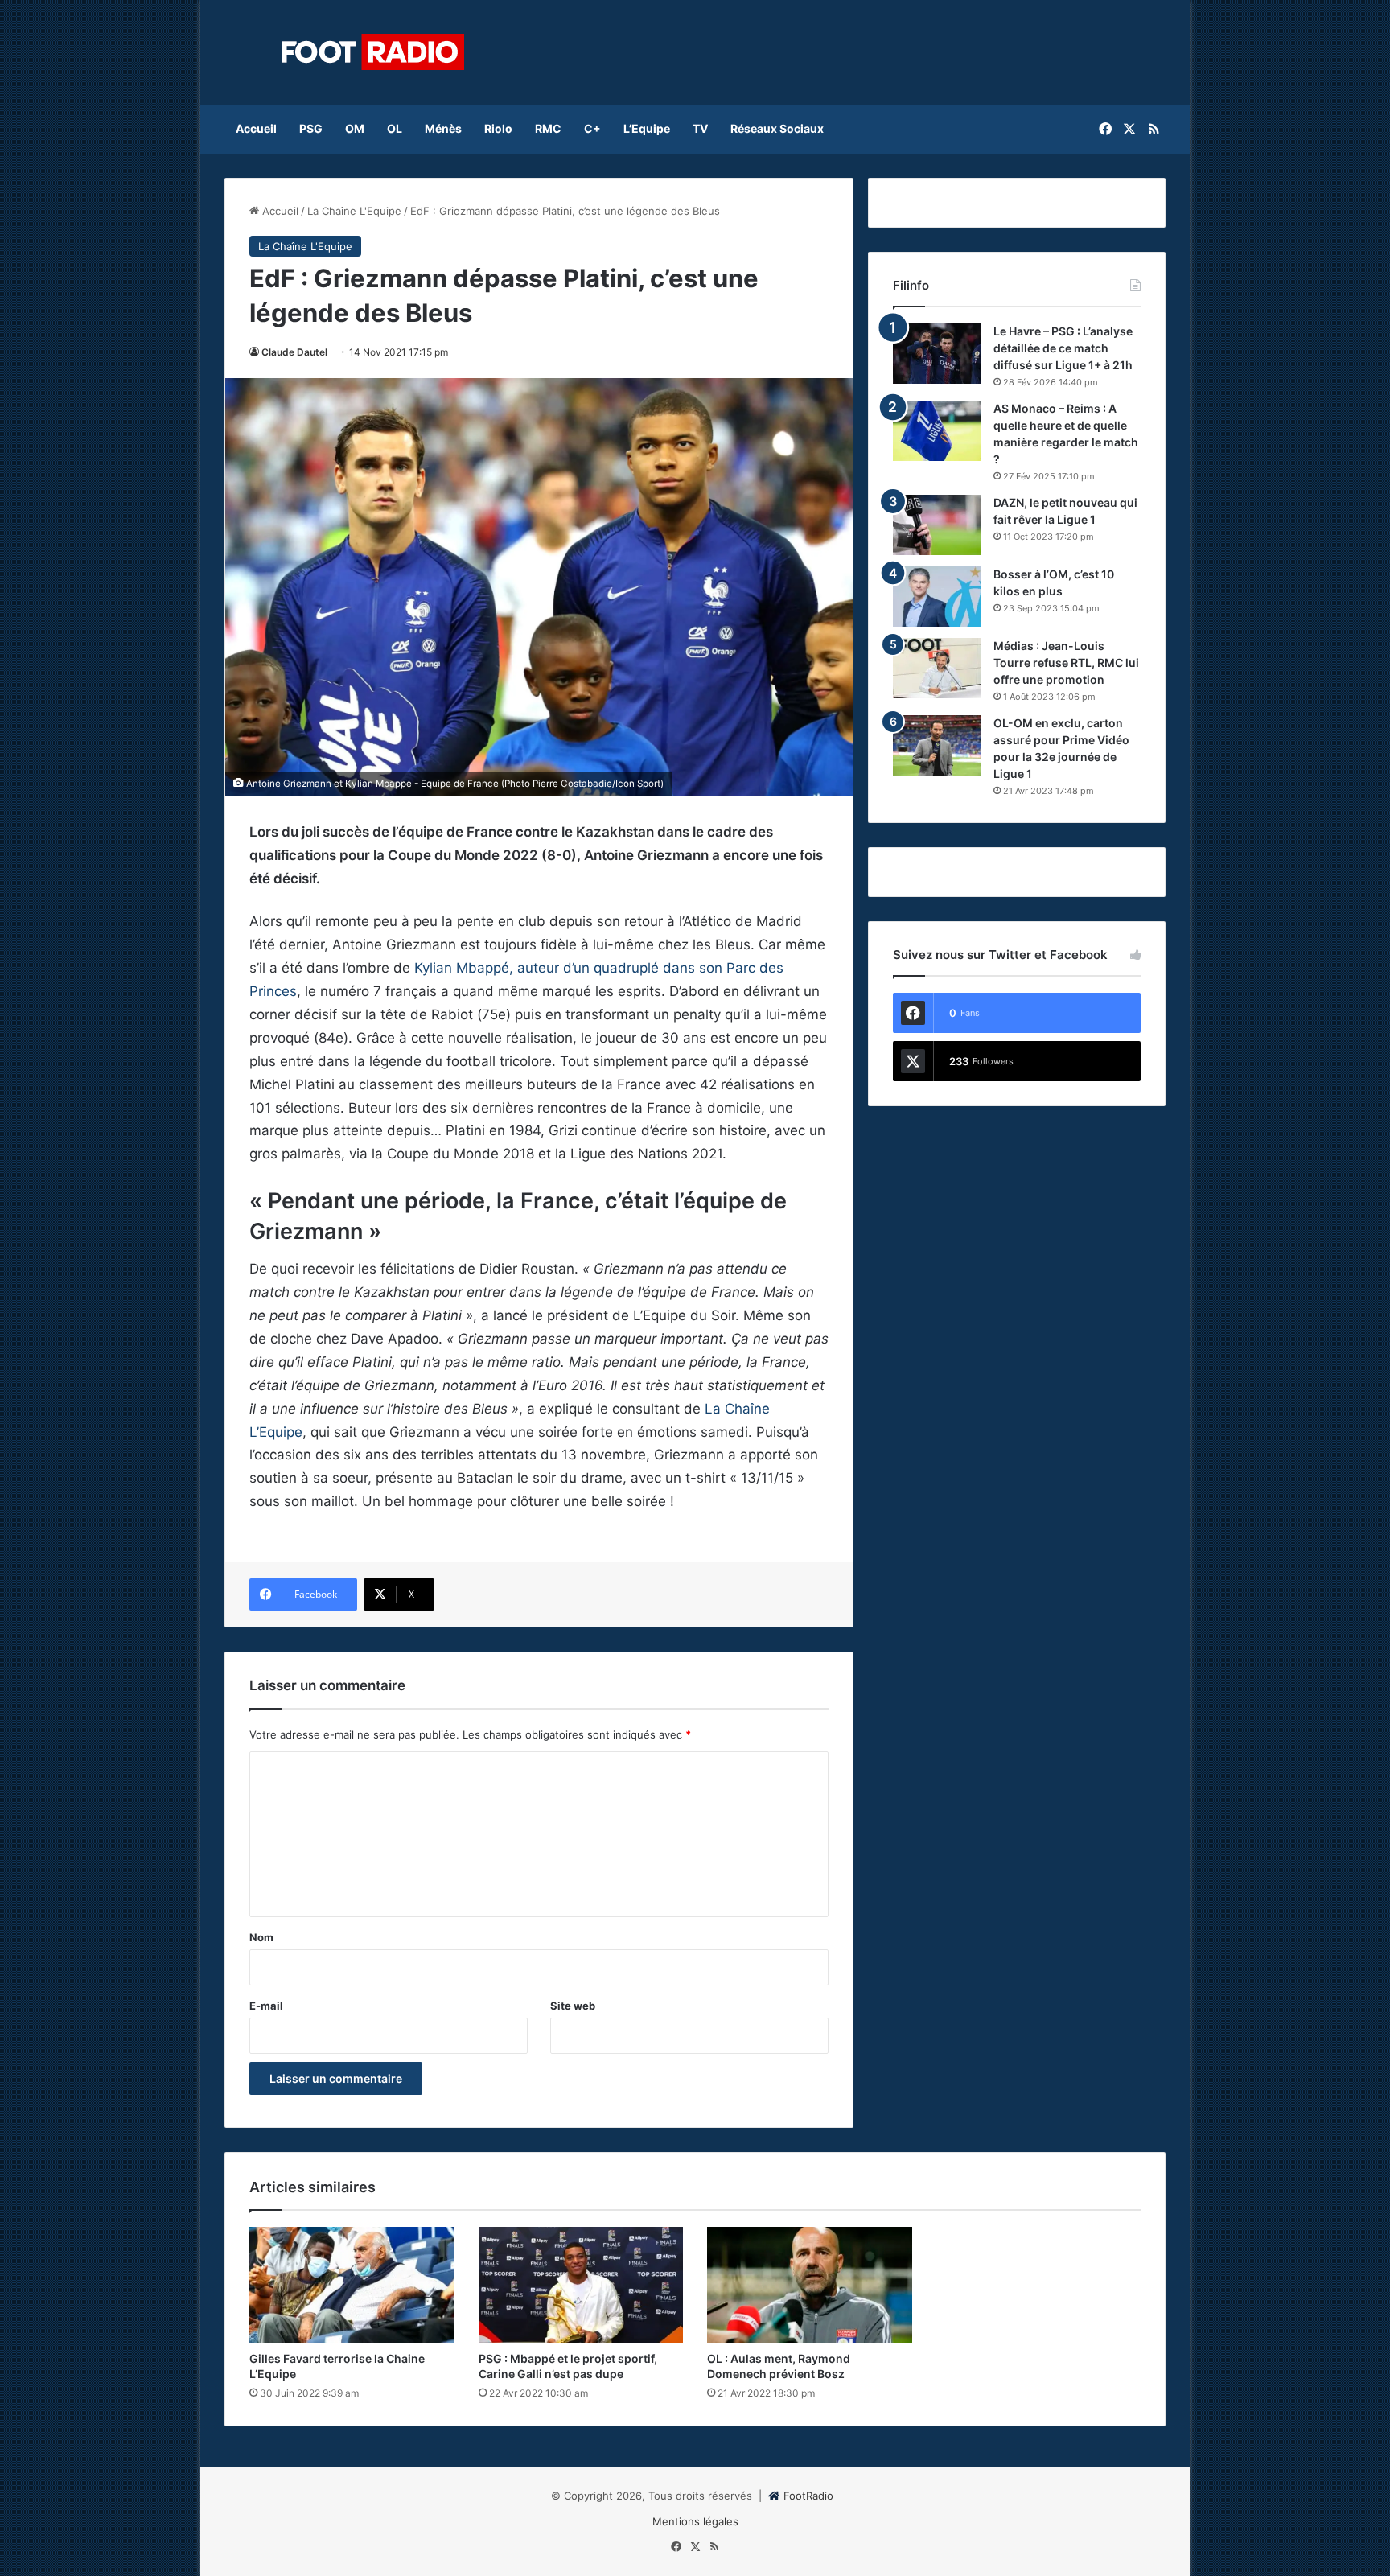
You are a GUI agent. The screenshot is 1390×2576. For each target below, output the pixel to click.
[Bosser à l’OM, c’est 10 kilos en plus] (937, 597)
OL (395, 128)
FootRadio (808, 2496)
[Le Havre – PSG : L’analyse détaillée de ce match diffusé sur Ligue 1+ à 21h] (937, 354)
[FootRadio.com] (373, 52)
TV (700, 128)
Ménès (443, 128)
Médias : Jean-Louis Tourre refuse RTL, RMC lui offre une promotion (1066, 663)
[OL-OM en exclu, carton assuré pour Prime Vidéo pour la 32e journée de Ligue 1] (937, 745)
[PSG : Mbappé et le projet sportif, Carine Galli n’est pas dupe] (581, 2285)
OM (355, 128)
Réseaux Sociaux (777, 128)
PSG (311, 128)
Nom (261, 1937)
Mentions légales (695, 2521)
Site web (573, 2006)
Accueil (256, 128)
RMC (548, 128)
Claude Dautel (294, 352)
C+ (592, 128)
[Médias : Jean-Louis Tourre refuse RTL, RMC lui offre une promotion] (937, 668)
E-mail (266, 2006)
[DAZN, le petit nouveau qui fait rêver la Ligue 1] (937, 525)
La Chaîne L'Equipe (354, 211)
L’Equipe (647, 128)
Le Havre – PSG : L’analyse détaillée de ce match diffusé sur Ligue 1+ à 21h (1063, 348)
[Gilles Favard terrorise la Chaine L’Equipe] (352, 2285)
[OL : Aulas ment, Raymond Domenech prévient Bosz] (810, 2285)
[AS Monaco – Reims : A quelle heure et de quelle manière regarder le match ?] (937, 431)
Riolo (498, 128)
